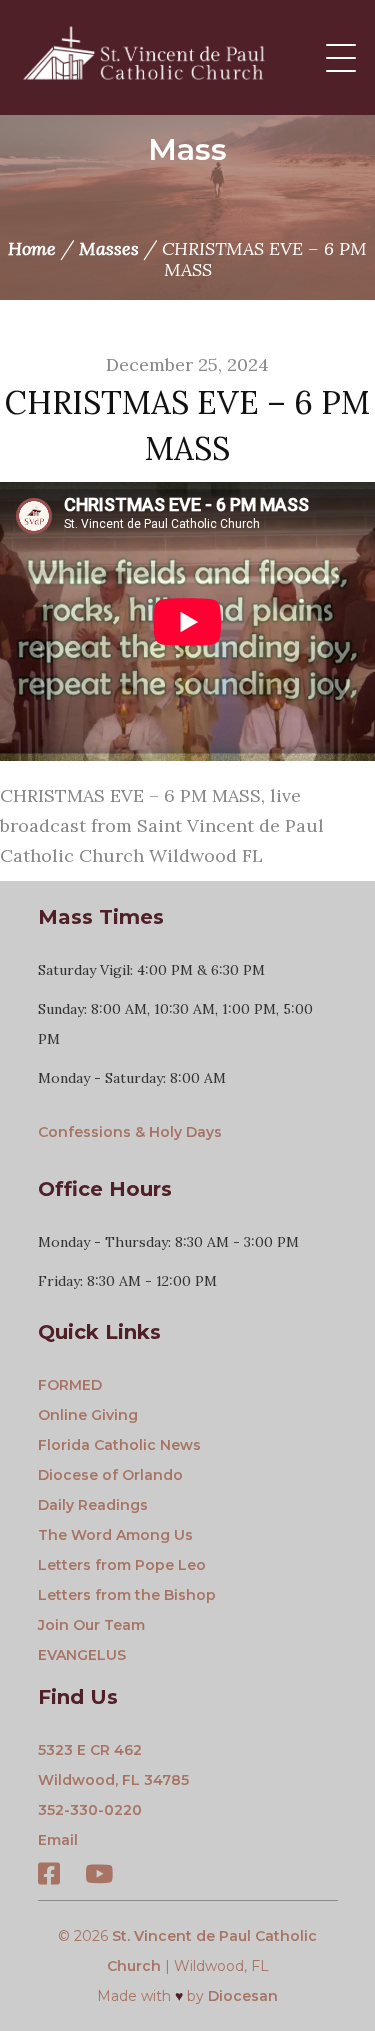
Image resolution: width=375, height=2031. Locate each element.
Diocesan (243, 1996)
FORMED (70, 1385)
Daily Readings (93, 1505)
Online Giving (88, 1415)
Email (58, 1840)
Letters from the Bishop (127, 1595)
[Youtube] (99, 1877)
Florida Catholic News (119, 1445)
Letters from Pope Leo (122, 1565)
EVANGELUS (82, 1655)
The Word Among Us (115, 1535)
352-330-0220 (90, 1810)
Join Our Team (91, 1625)
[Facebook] (49, 1877)
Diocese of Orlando (110, 1475)
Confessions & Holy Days (130, 1132)
